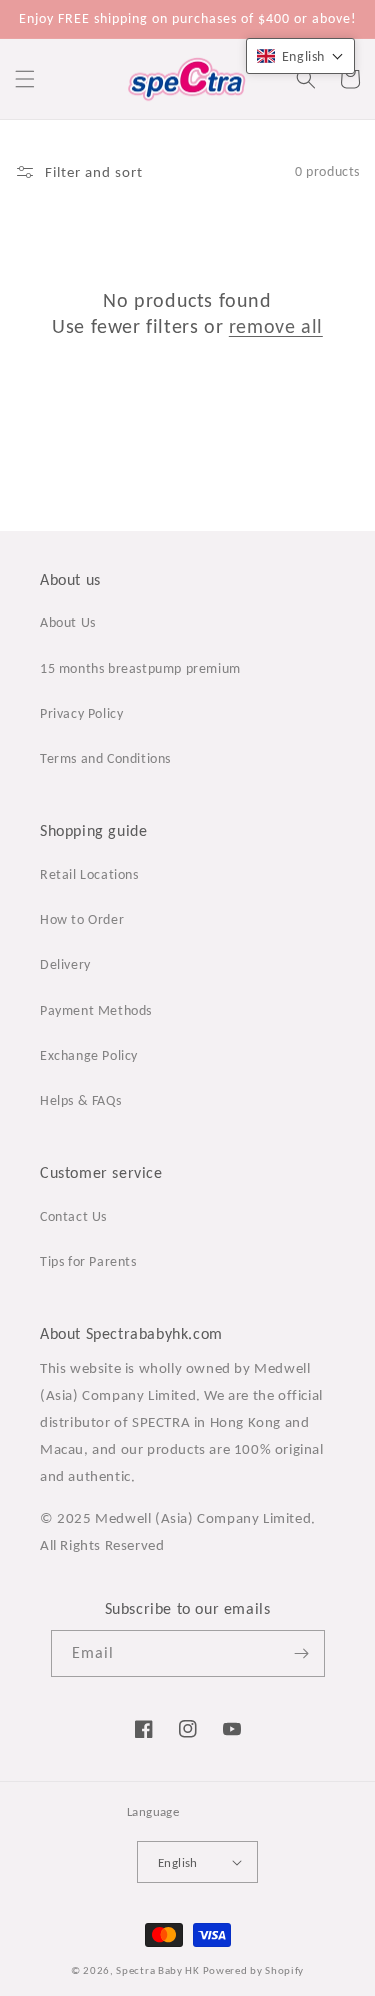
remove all (276, 326)
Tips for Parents (88, 1261)
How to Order (82, 919)
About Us (68, 622)
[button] (25, 79)
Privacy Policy (81, 713)
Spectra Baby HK (158, 1970)
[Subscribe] (302, 1653)
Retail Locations (89, 874)
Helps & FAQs (80, 1100)
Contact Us (73, 1216)
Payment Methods (96, 1010)
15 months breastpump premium (140, 668)
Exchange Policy (89, 1055)
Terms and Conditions (105, 758)
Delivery (65, 964)
